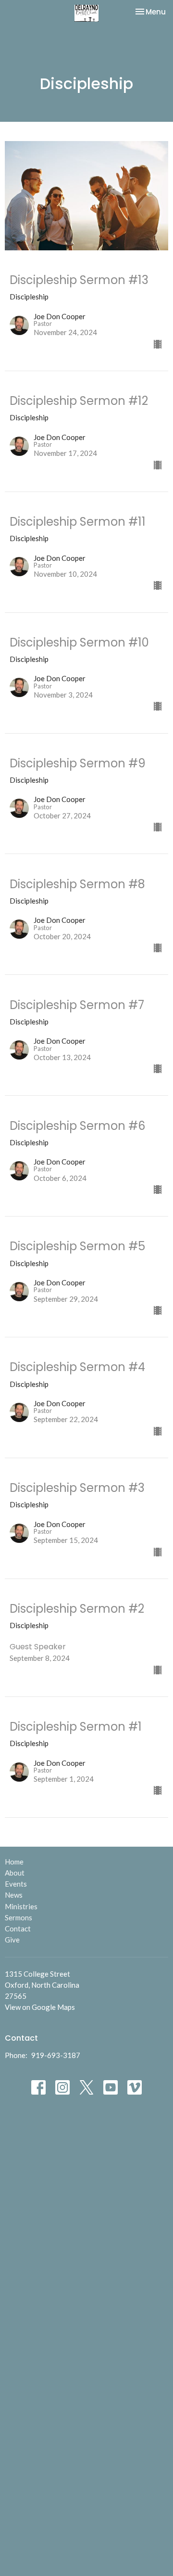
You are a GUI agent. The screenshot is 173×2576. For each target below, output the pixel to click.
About (15, 1873)
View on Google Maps (40, 2007)
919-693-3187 (56, 2055)
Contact (18, 1929)
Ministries (21, 1906)
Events (16, 1884)
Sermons (19, 1917)
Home (14, 1862)
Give (12, 1940)
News (14, 1895)
